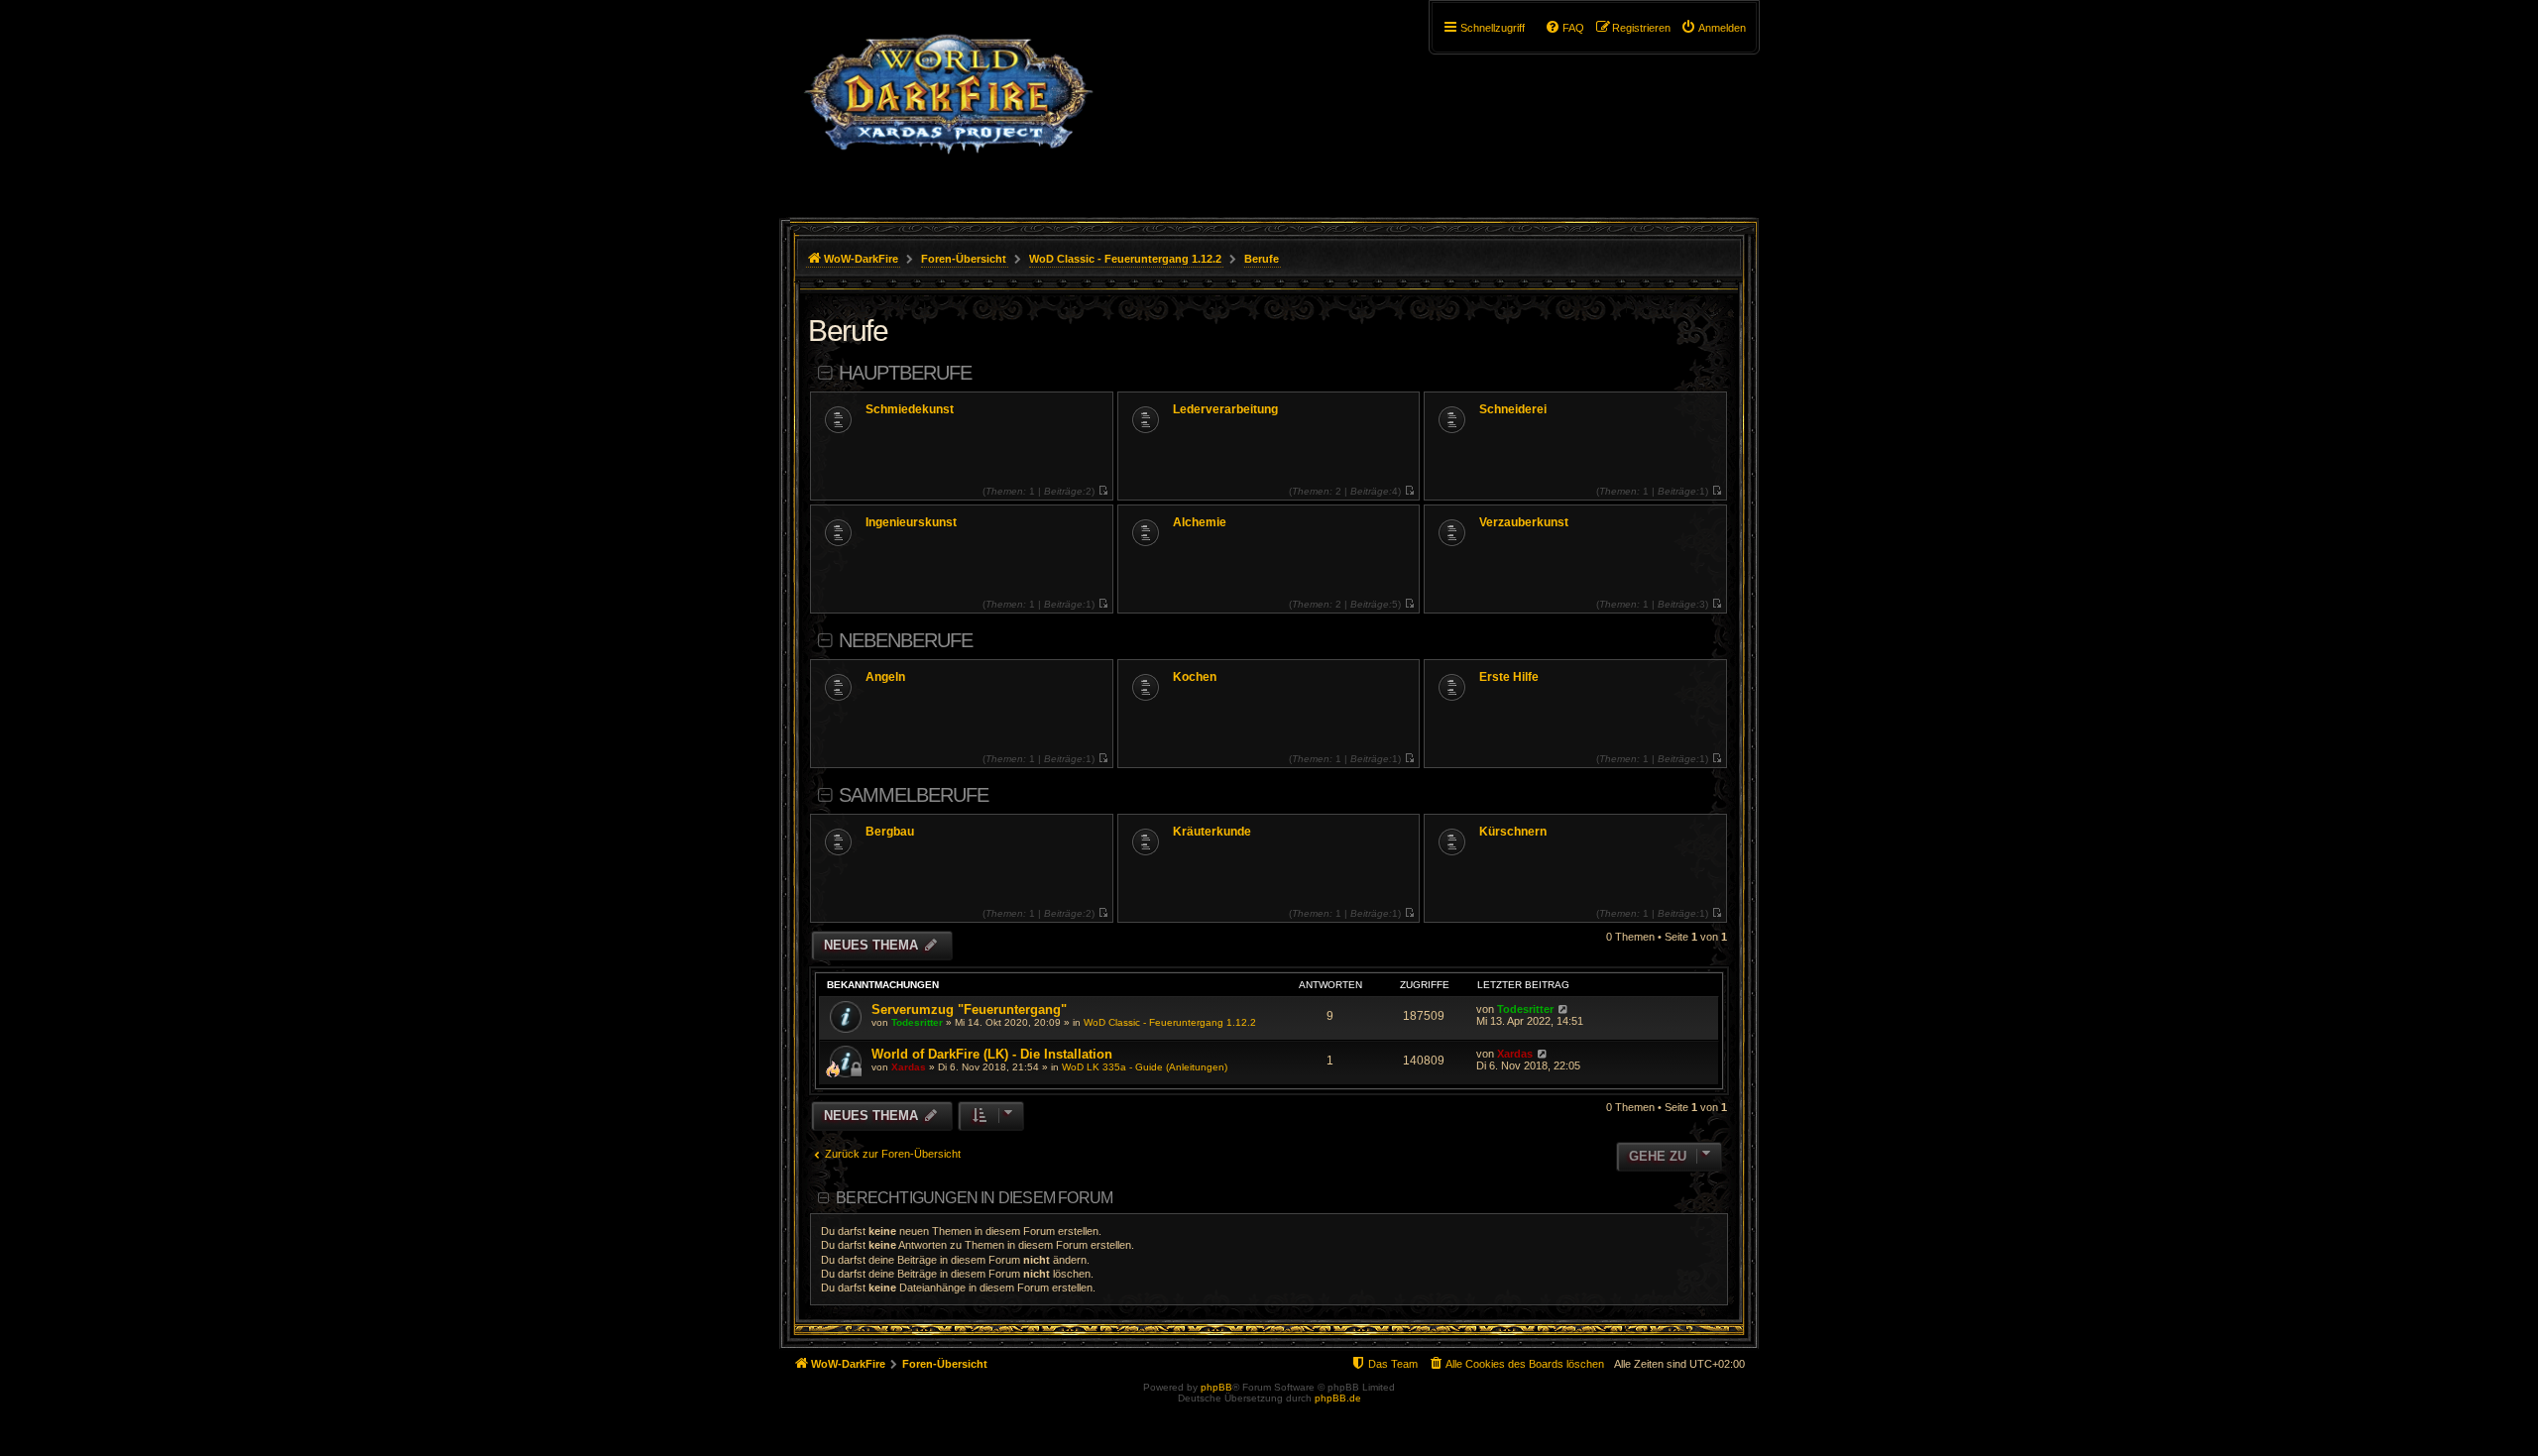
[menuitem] (1713, 28)
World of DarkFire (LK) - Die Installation (992, 1054)
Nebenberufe (906, 640)
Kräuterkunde (1212, 832)
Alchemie (1200, 522)
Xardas (909, 1067)
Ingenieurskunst (911, 522)
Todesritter (917, 1022)
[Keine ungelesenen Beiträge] (1103, 491)
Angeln (885, 677)
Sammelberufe (914, 795)
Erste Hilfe (1509, 677)
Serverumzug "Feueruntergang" (969, 1009)
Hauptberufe (905, 373)
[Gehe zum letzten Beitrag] (1563, 1009)
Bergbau (890, 832)
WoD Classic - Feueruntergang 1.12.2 (1170, 1022)
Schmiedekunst (910, 409)
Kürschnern (1513, 832)
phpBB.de (1338, 1398)
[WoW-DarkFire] (948, 104)
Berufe (848, 331)
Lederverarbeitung (1225, 409)
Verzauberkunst (1524, 522)
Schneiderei (1513, 409)
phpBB (1216, 1387)
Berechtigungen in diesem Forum (974, 1198)
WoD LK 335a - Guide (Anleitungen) (1145, 1067)
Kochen (1195, 677)
